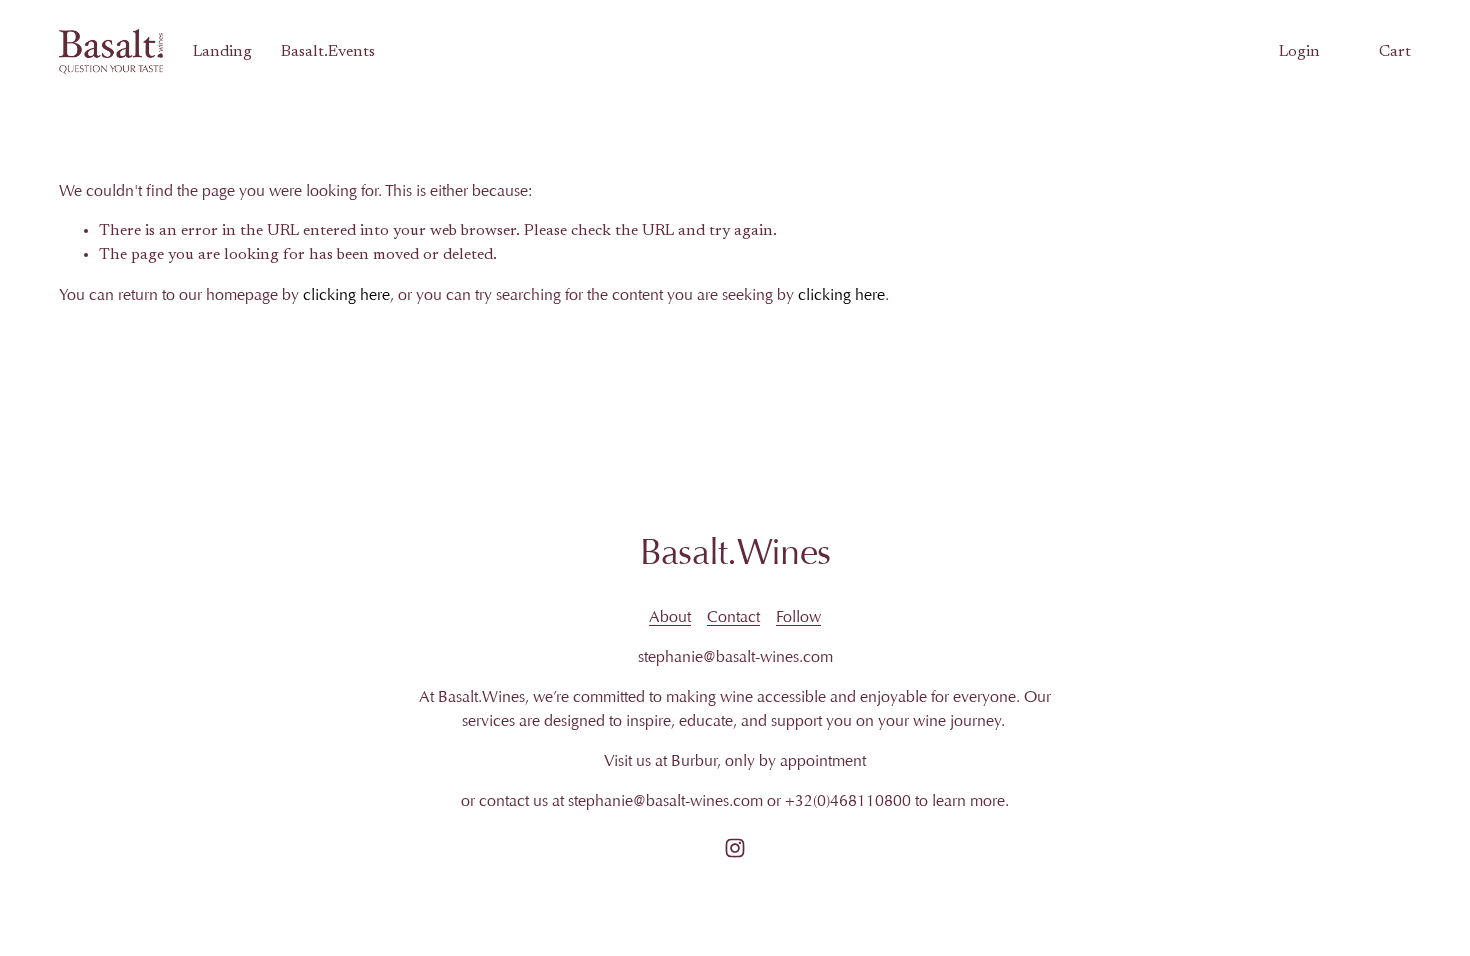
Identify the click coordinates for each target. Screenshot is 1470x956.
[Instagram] (735, 848)
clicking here (346, 294)
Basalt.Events (328, 52)
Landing (222, 52)
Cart (1395, 52)
